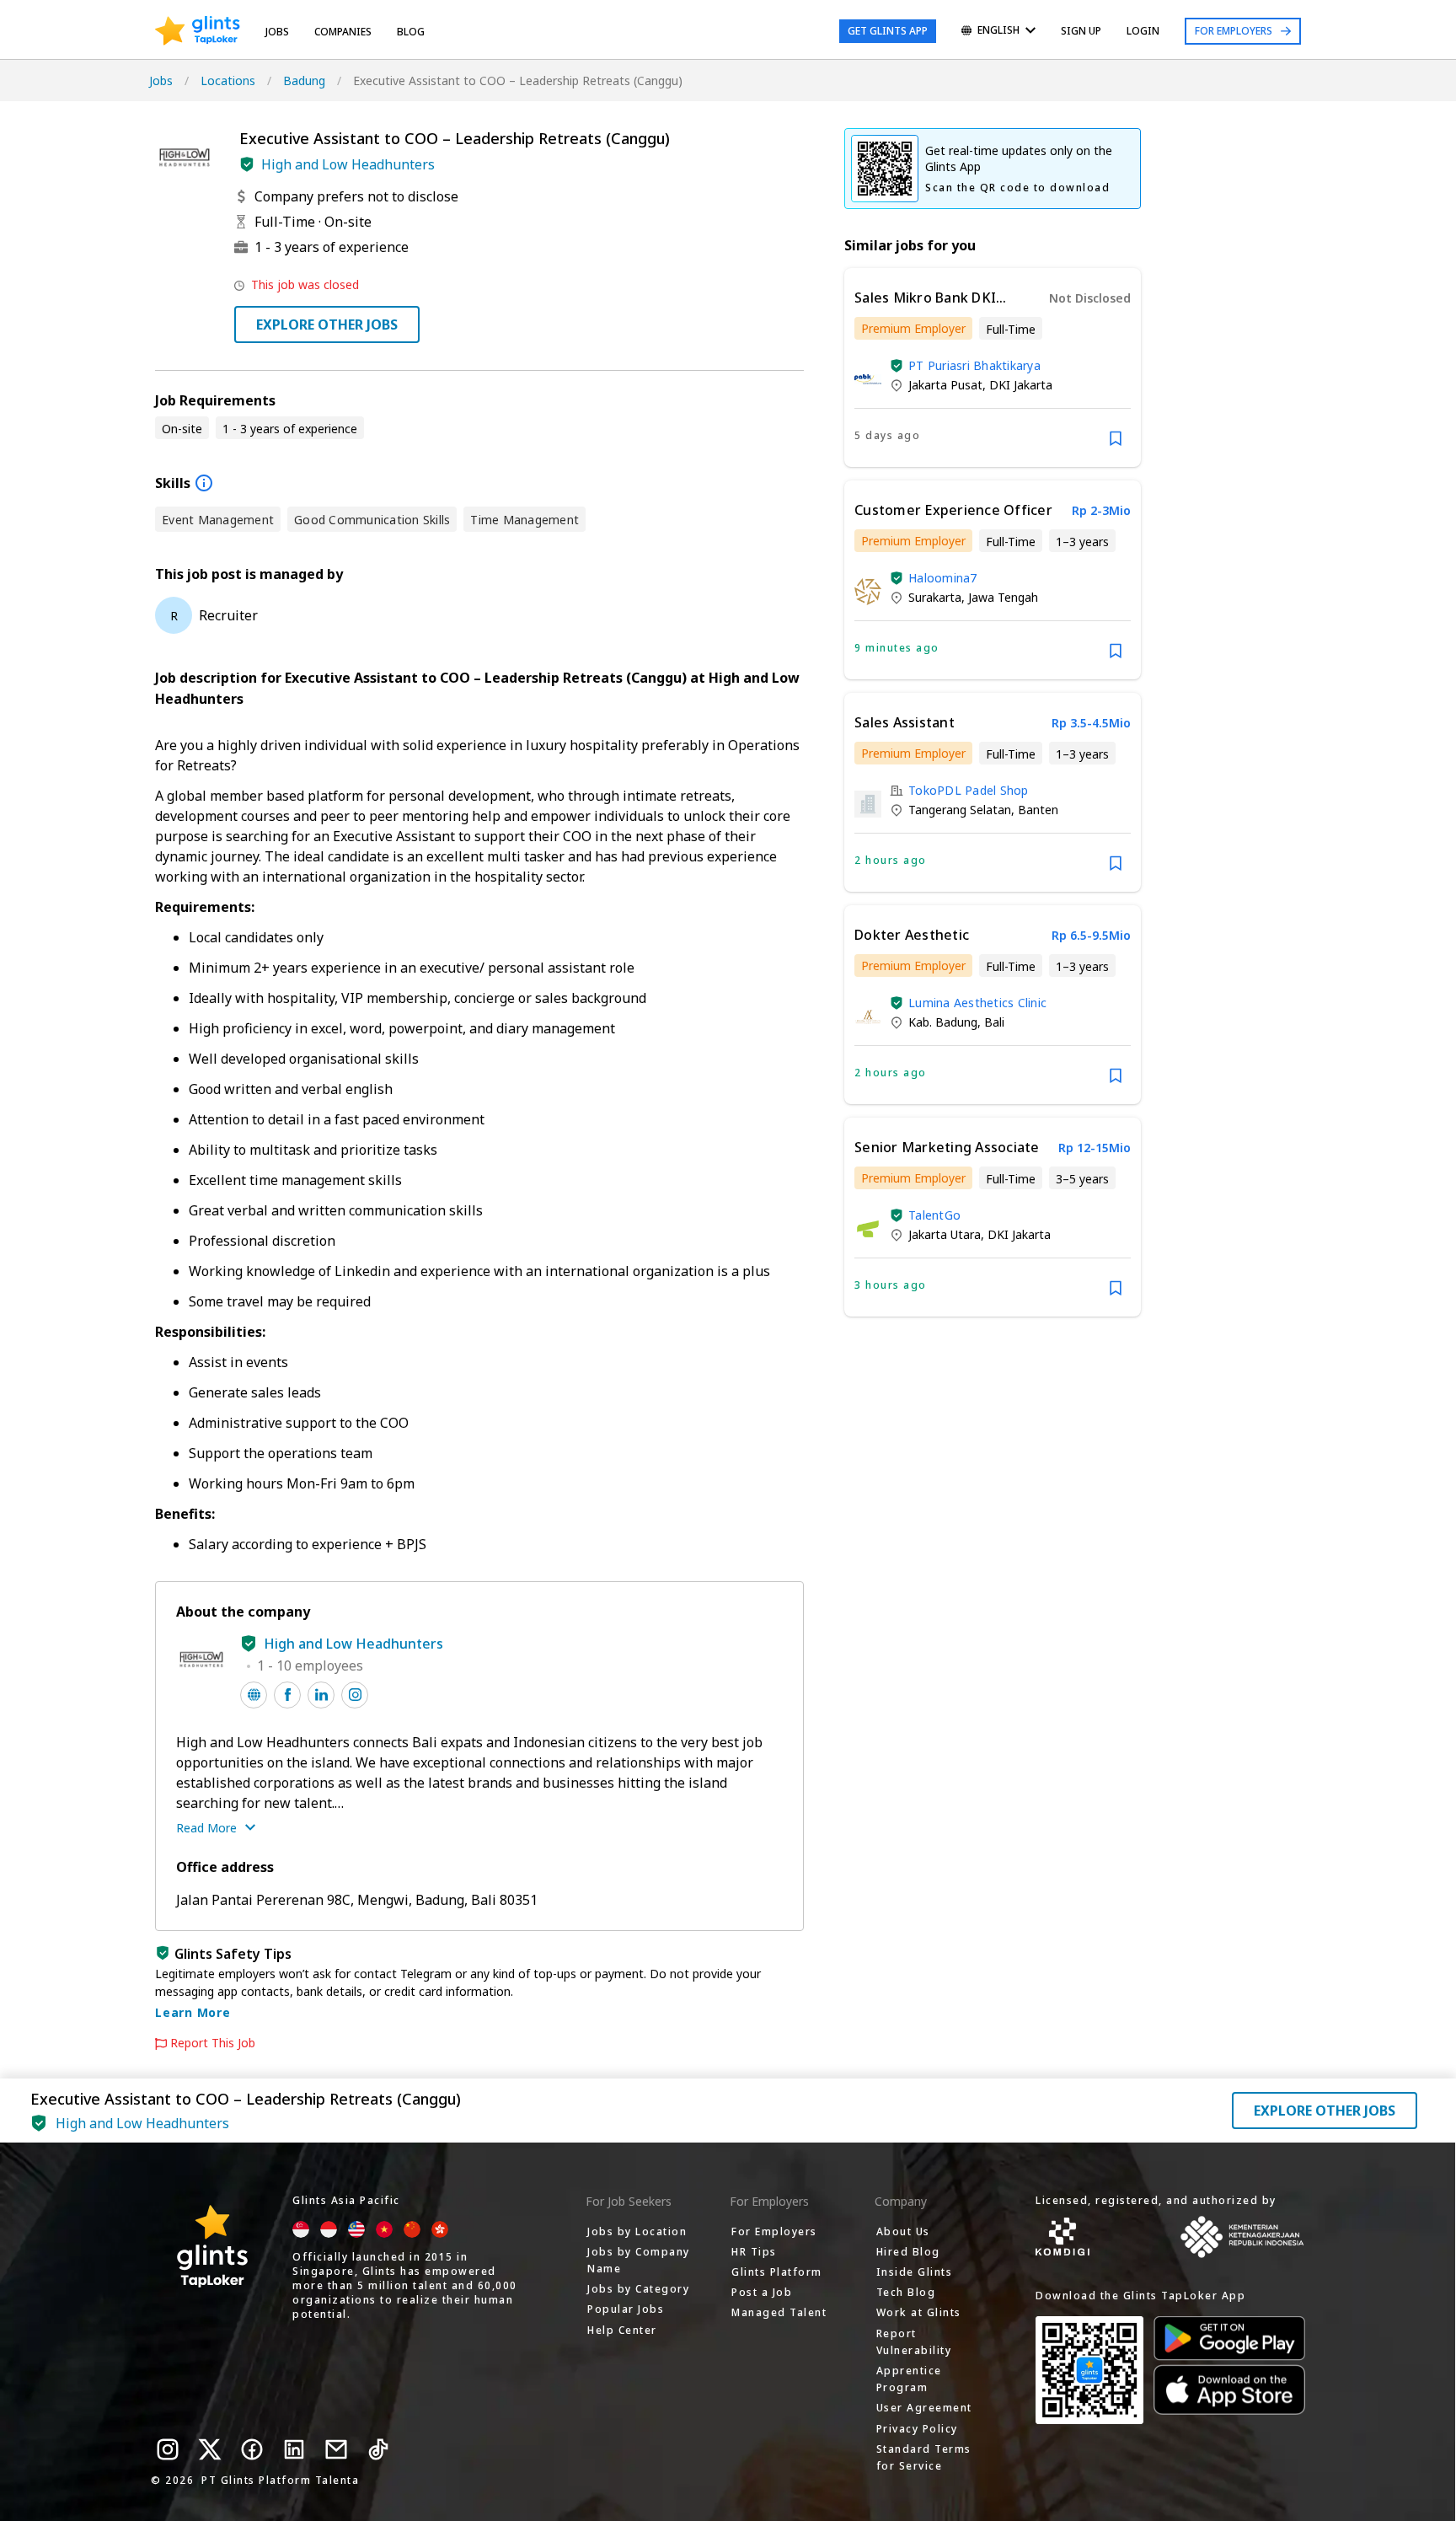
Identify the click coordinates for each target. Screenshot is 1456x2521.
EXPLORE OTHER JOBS (327, 325)
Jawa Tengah (1003, 597)
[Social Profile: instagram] (355, 1695)
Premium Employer (913, 328)
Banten (1038, 810)
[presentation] (198, 31)
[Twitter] (210, 2449)
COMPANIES (343, 32)
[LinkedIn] (294, 2449)
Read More (206, 1828)
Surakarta (935, 597)
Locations (228, 80)
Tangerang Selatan (960, 810)
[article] (993, 367)
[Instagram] (168, 2449)
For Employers (1234, 31)
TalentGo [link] (934, 1215)
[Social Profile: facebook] (287, 1695)
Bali (994, 1022)
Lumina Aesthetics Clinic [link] (977, 1003)
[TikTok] (378, 2449)
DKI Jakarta (1021, 385)
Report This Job (213, 2043)
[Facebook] (252, 2449)
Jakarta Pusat (945, 385)
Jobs (277, 32)
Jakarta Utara (945, 1234)
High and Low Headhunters (348, 164)
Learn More (193, 2012)
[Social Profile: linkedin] (321, 1695)
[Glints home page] (198, 31)
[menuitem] (998, 32)
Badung (304, 80)
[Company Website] (254, 1695)
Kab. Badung (943, 1022)
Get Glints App (888, 31)
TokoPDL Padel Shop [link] (969, 790)
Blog (411, 32)
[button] (247, 164)
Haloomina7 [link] (943, 578)
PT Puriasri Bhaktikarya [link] (974, 365)
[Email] (336, 2449)
